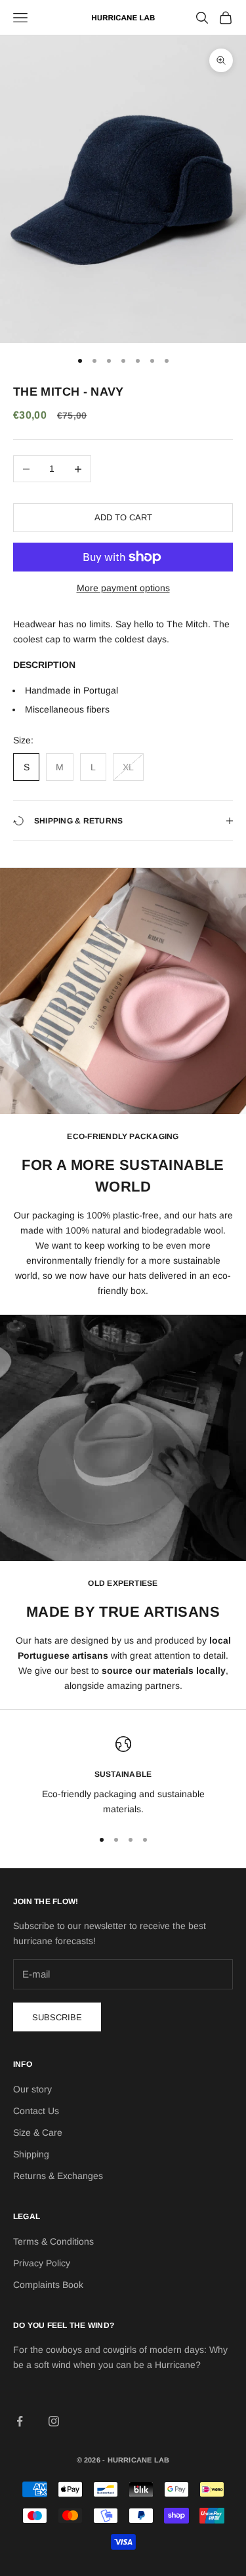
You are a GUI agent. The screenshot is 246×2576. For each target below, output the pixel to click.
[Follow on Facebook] (20, 2421)
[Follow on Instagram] (54, 2421)
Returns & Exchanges (58, 2176)
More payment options (123, 588)
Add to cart (123, 517)
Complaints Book (48, 2285)
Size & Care (38, 2132)
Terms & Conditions (53, 2241)
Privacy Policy (42, 2263)
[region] (123, 1776)
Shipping (31, 2154)
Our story (32, 2089)
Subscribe (57, 2017)
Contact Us (36, 2111)
